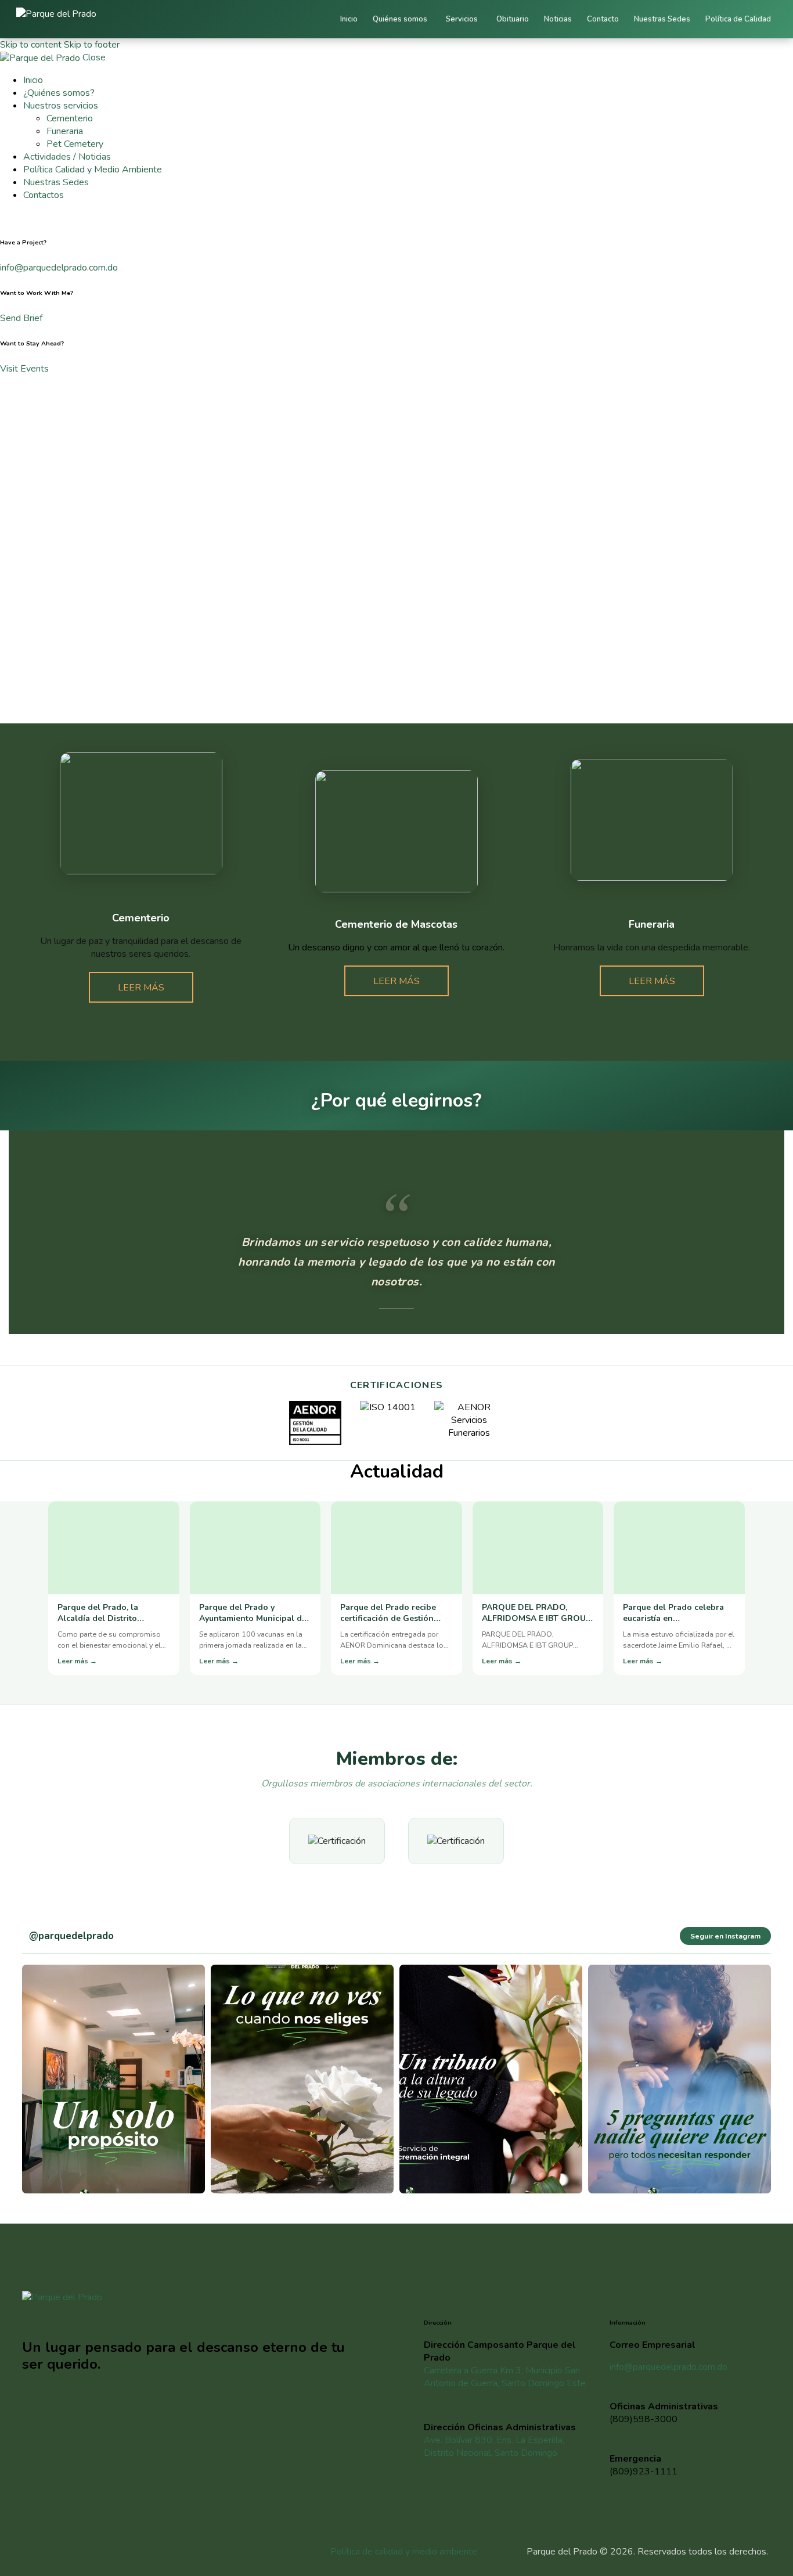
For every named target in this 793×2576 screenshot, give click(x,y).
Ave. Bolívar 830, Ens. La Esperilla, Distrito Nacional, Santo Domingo (494, 2447)
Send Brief (21, 318)
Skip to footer (92, 45)
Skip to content (31, 45)
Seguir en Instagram (725, 1936)
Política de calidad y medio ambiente (404, 2552)
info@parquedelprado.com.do (59, 268)
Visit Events (24, 369)
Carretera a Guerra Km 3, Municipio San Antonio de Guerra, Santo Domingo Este (505, 2377)
